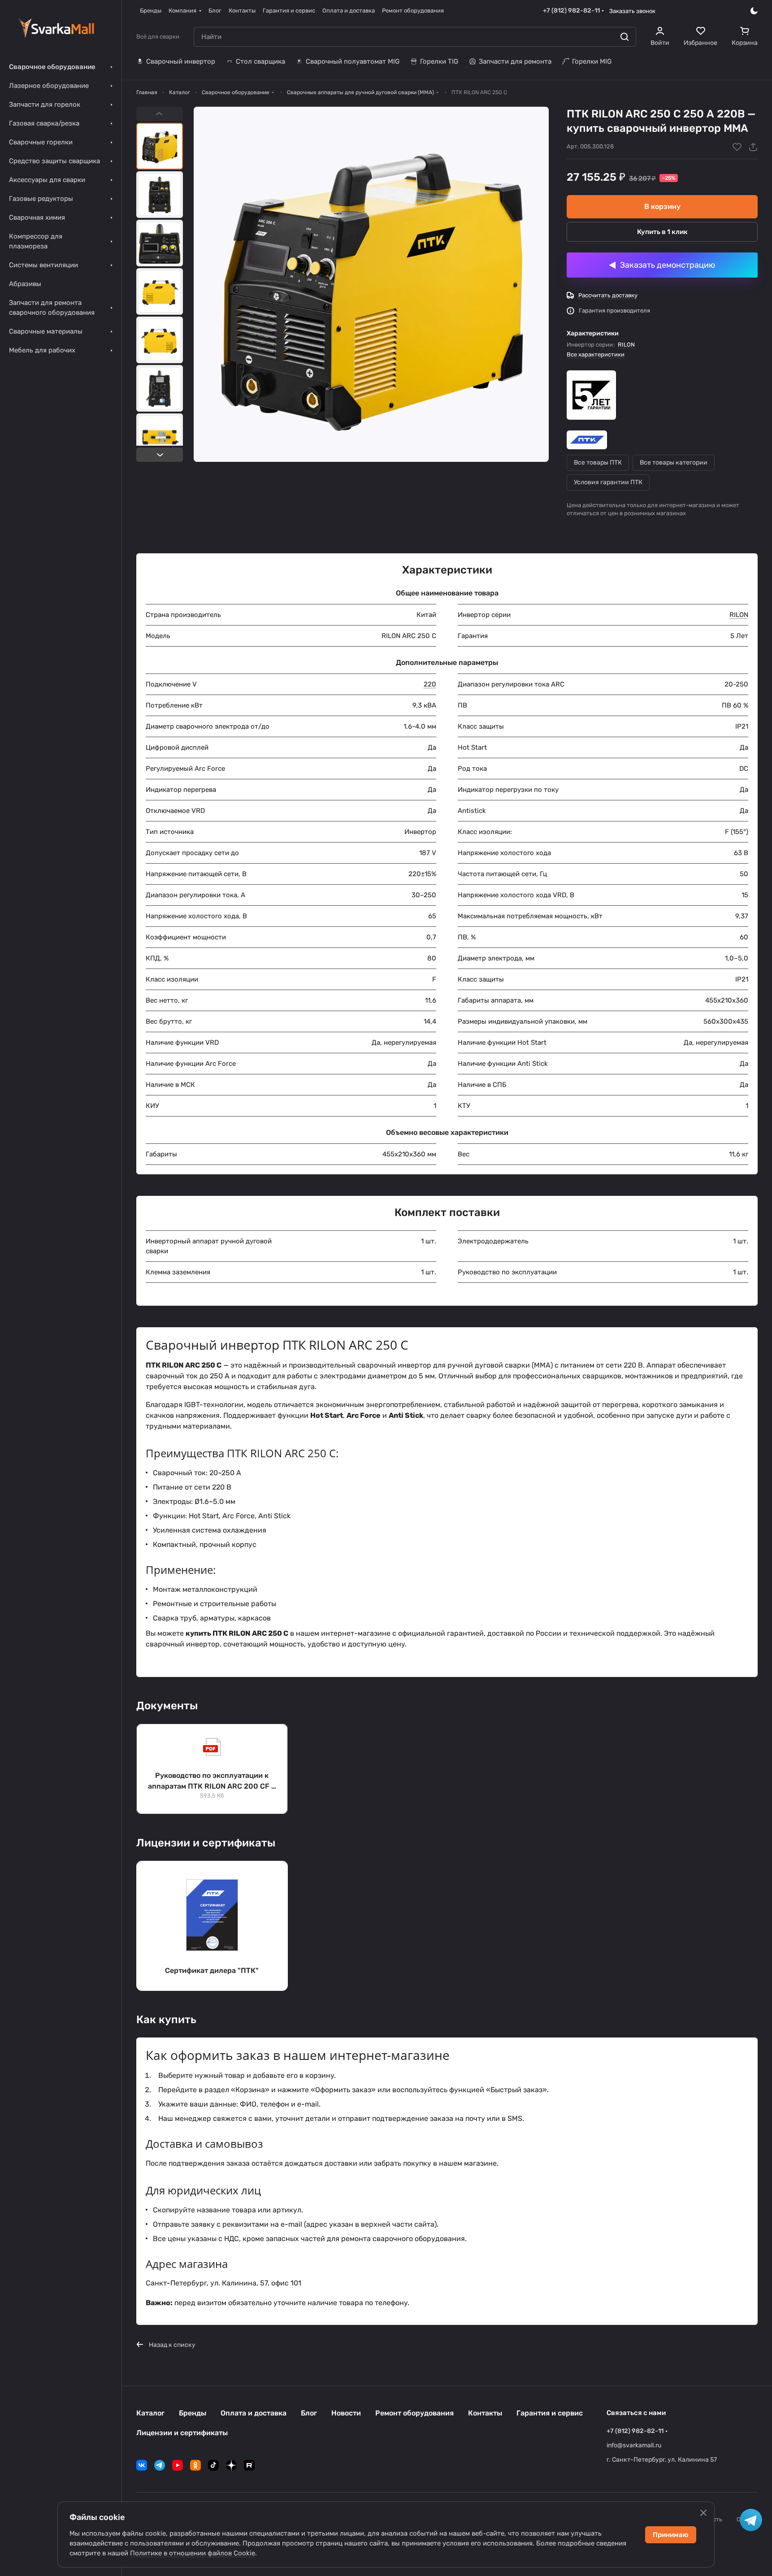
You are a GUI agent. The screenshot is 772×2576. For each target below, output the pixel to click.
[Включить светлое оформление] (754, 11)
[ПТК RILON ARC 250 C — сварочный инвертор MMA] (371, 284)
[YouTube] (178, 2465)
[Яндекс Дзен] (231, 2465)
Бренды (193, 2413)
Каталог (150, 2413)
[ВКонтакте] (142, 2465)
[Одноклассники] (195, 2465)
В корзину (662, 206)
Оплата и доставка (254, 2413)
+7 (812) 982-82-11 (571, 11)
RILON (626, 345)
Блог (309, 2413)
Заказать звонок (632, 11)
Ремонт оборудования (414, 2413)
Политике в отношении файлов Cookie (193, 2553)
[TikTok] (213, 2465)
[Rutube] (249, 2465)
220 (430, 684)
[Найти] (625, 37)
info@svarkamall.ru (634, 2445)
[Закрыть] (703, 2513)
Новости (346, 2413)
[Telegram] (160, 2465)
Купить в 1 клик (662, 232)
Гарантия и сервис (550, 2413)
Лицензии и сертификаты (182, 2433)
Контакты (485, 2413)
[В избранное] (737, 147)
